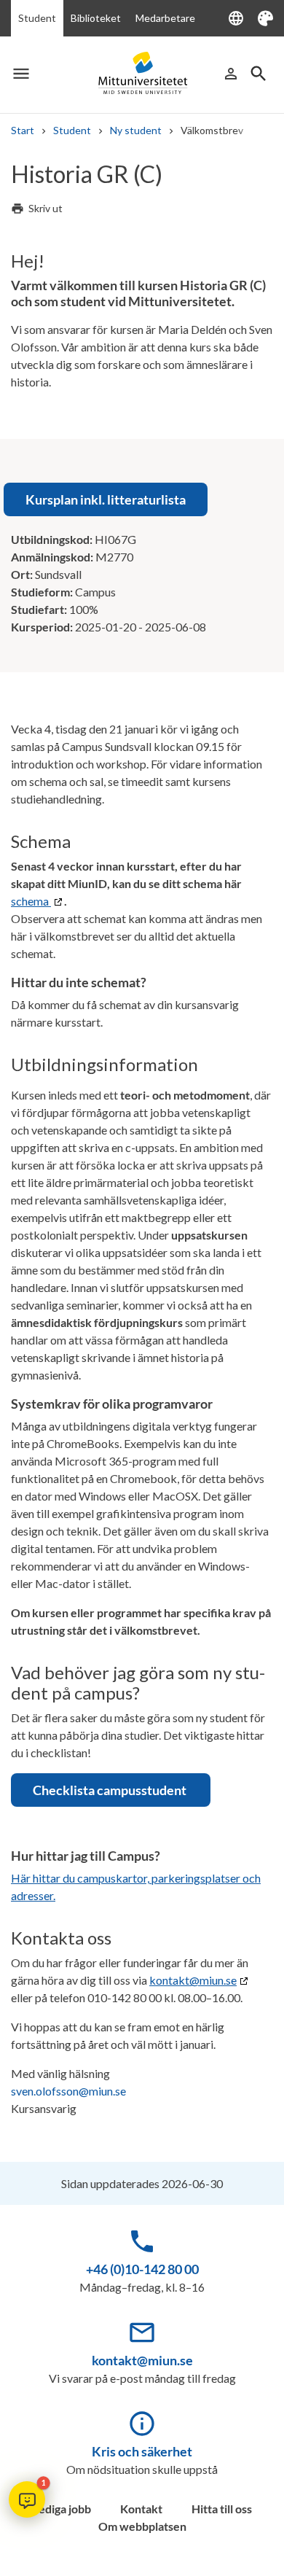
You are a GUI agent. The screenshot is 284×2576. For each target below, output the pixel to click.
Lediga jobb (62, 2509)
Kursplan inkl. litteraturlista (106, 499)
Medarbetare (165, 18)
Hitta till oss (222, 2509)
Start (23, 130)
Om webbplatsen (142, 2526)
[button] (27, 2499)
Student (37, 18)
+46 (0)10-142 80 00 (142, 2269)
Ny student (136, 130)
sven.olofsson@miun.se (68, 2091)
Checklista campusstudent (111, 1790)
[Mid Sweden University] (142, 73)
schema (31, 901)
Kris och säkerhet (142, 2451)
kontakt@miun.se (193, 1980)
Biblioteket (96, 18)
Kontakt (141, 2509)
